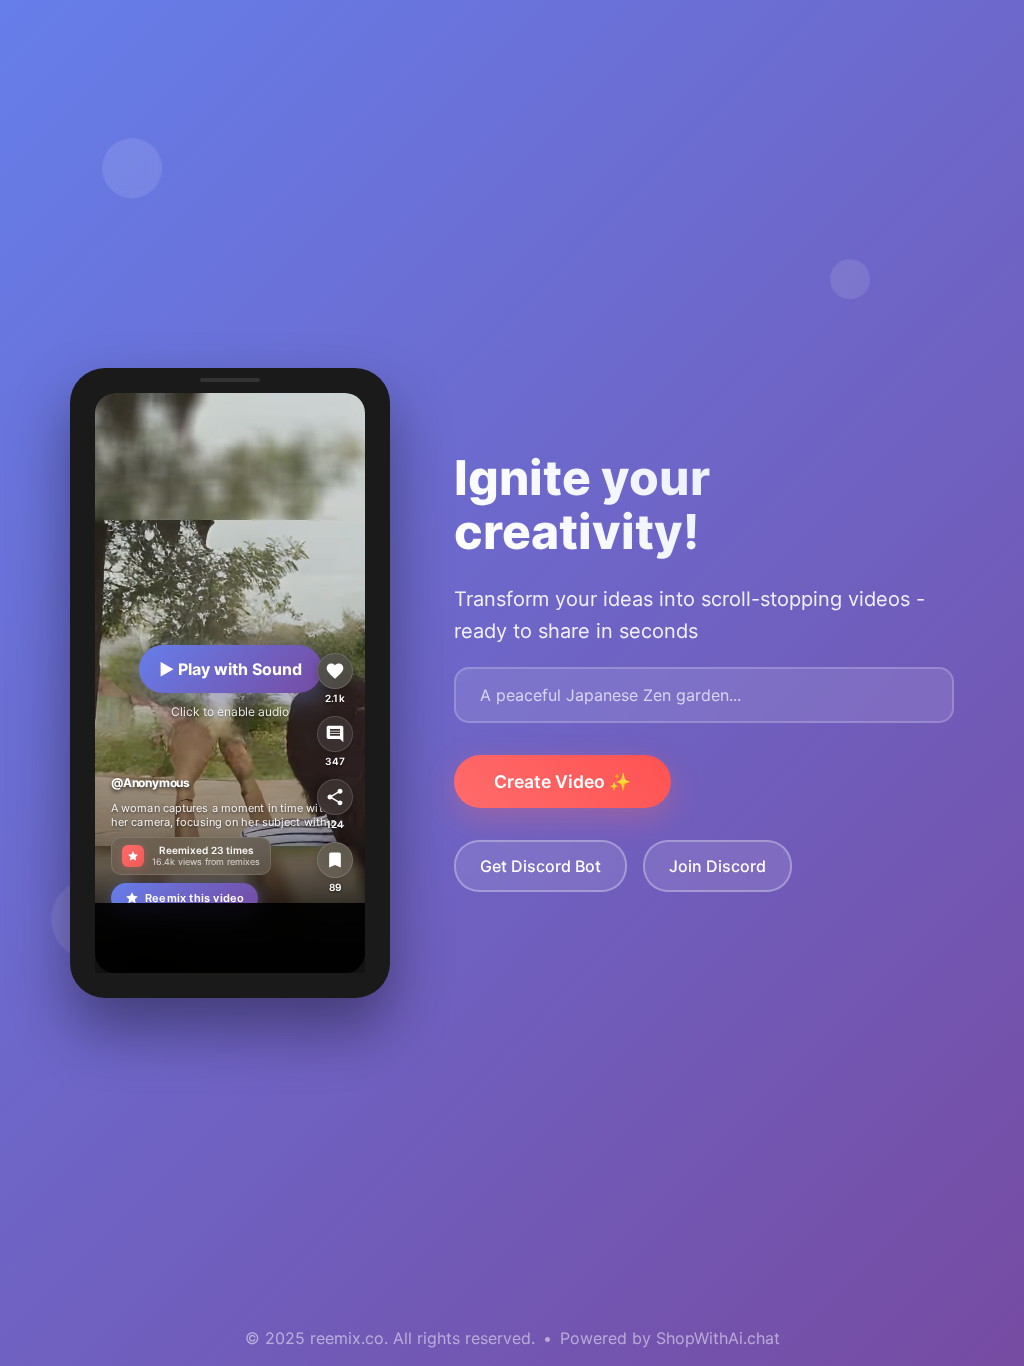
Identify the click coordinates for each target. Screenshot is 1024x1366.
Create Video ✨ (562, 781)
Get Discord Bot (540, 866)
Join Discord (717, 866)
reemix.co (347, 1338)
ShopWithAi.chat (718, 1338)
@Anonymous (150, 782)
